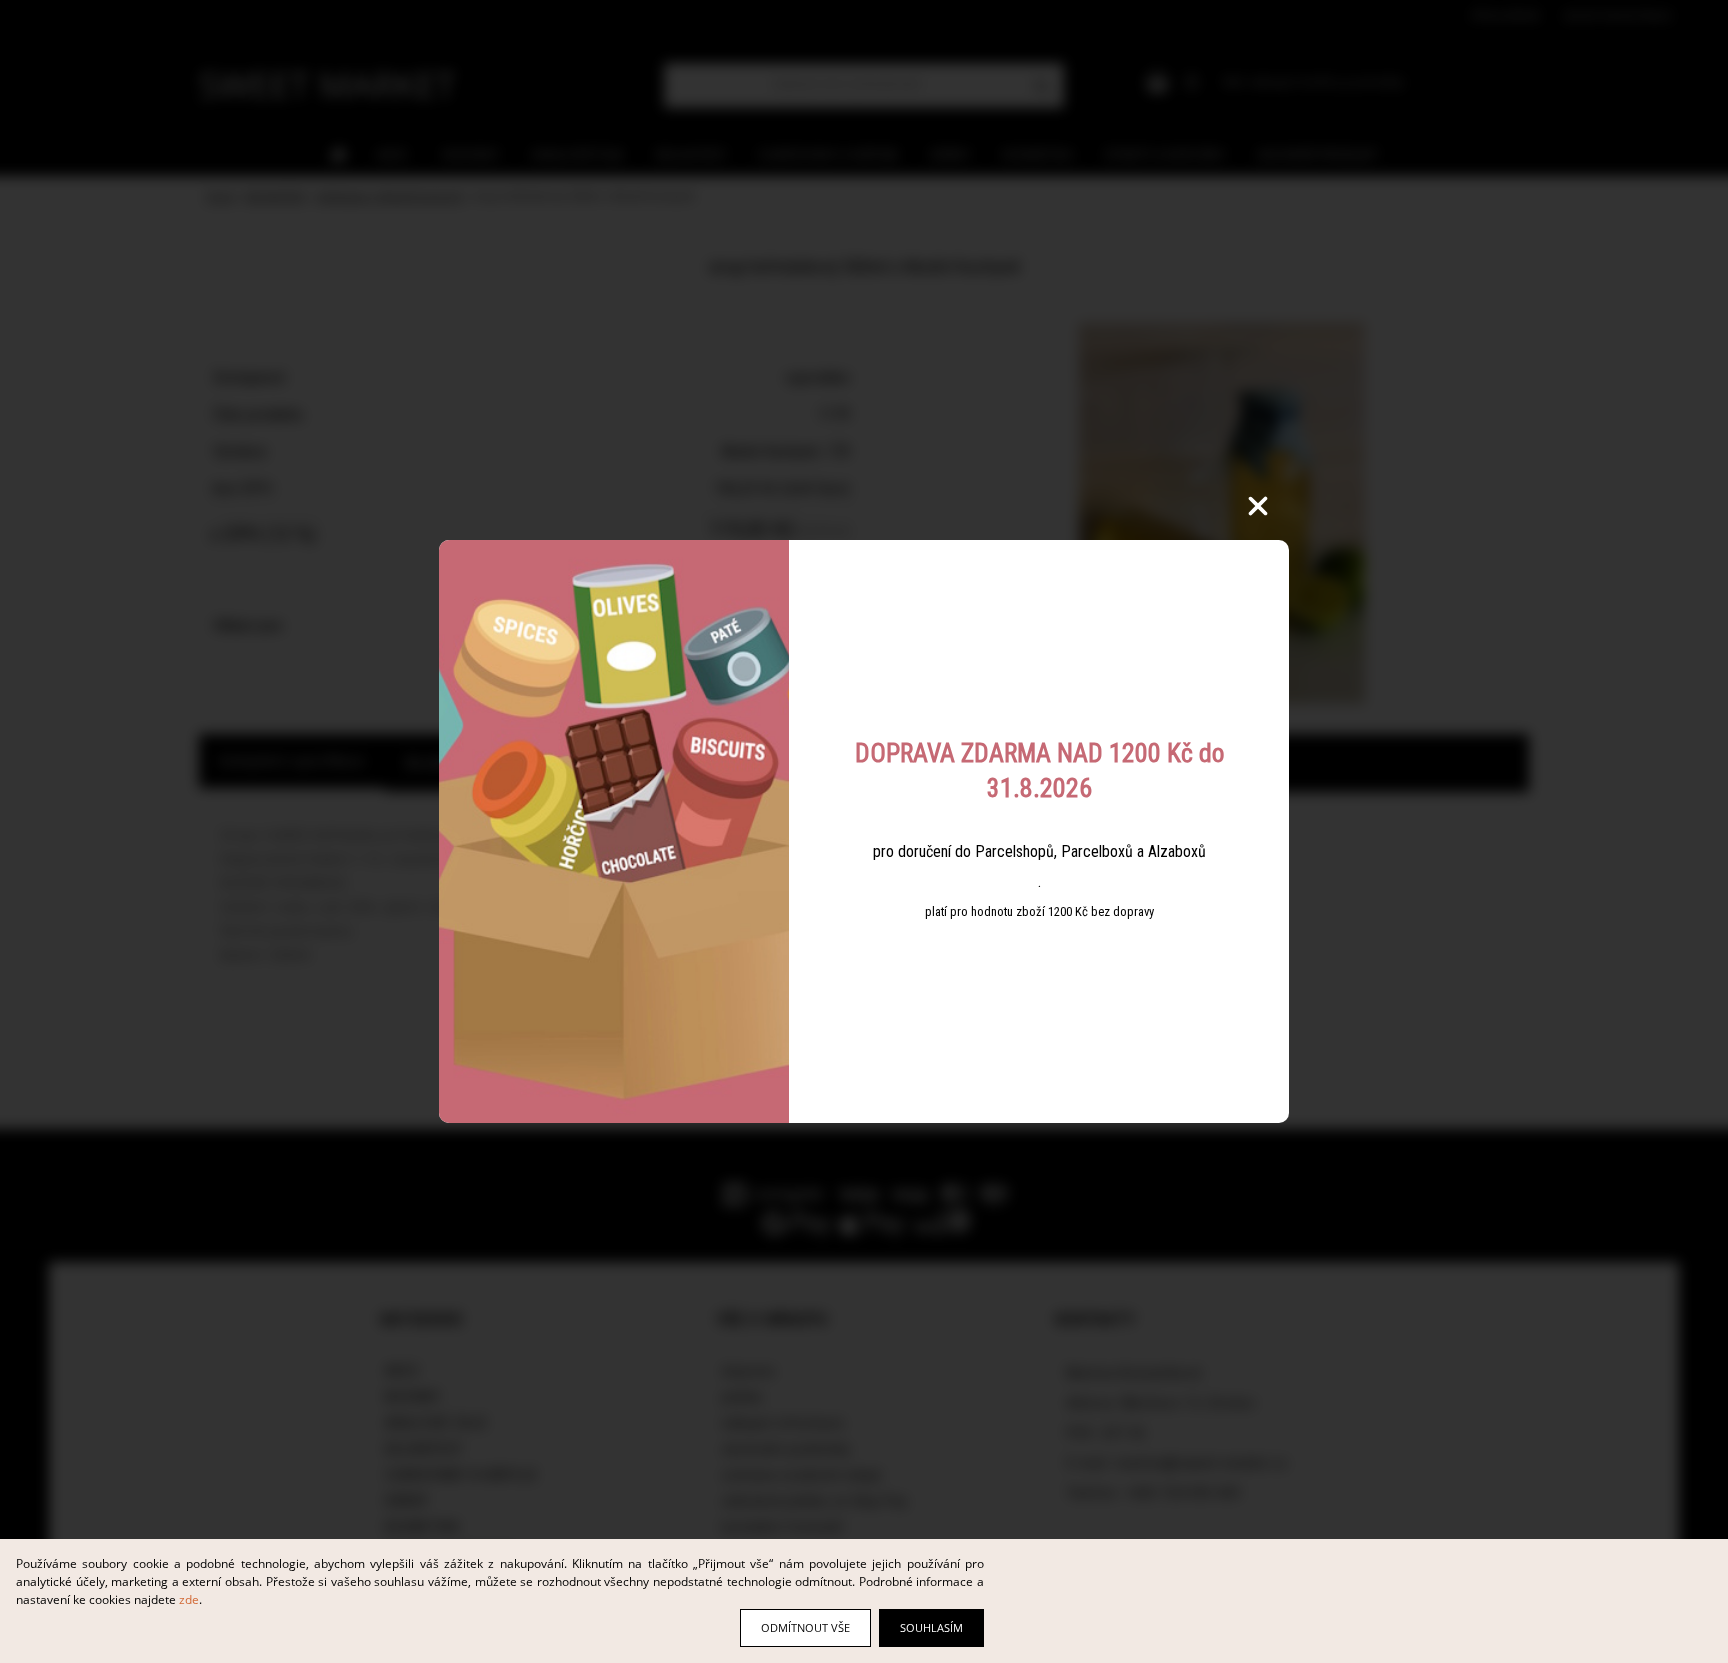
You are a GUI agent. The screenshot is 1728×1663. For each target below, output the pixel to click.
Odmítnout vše (805, 1627)
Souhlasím (931, 1627)
